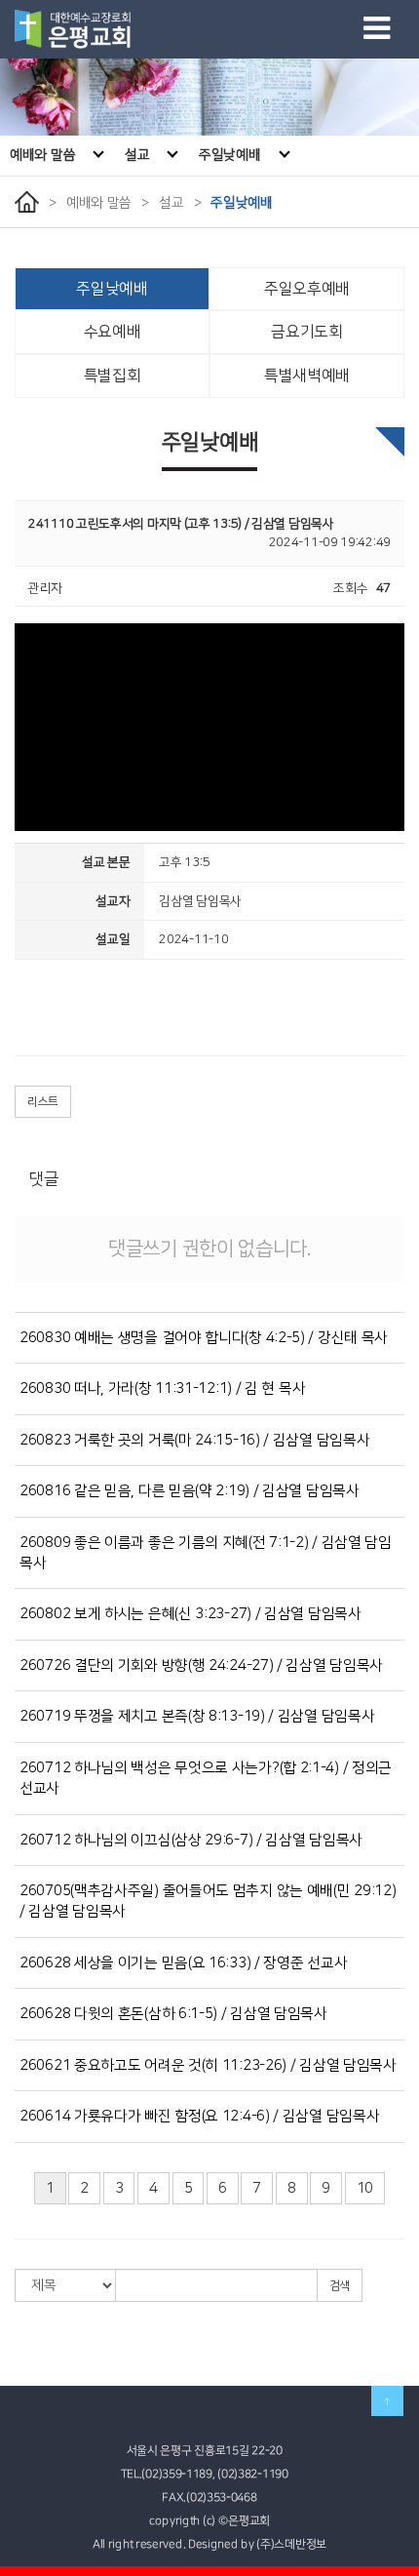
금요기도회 (307, 332)
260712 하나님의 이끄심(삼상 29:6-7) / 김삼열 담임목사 (191, 1840)
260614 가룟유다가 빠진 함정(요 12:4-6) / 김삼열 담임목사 (199, 2116)
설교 (137, 155)
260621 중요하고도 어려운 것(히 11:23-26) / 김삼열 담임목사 (208, 2065)
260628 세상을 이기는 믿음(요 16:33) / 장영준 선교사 (183, 1963)
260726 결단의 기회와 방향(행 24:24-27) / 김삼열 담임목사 (201, 1665)
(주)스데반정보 (291, 2544)
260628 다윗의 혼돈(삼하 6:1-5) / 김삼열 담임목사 (173, 2014)
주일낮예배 (230, 155)
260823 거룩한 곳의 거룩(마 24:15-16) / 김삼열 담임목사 (194, 1440)
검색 (340, 2286)
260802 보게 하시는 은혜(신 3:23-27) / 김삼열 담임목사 (190, 1614)
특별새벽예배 (307, 376)
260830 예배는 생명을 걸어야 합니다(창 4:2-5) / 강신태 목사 (204, 1338)
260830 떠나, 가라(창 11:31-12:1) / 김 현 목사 (162, 1388)
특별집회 (113, 376)
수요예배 (113, 332)
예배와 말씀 (42, 155)
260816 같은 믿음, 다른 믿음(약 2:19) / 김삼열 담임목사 (190, 1491)
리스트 (43, 1102)
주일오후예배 (307, 289)
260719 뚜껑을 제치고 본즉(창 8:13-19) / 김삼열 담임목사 (197, 1716)
